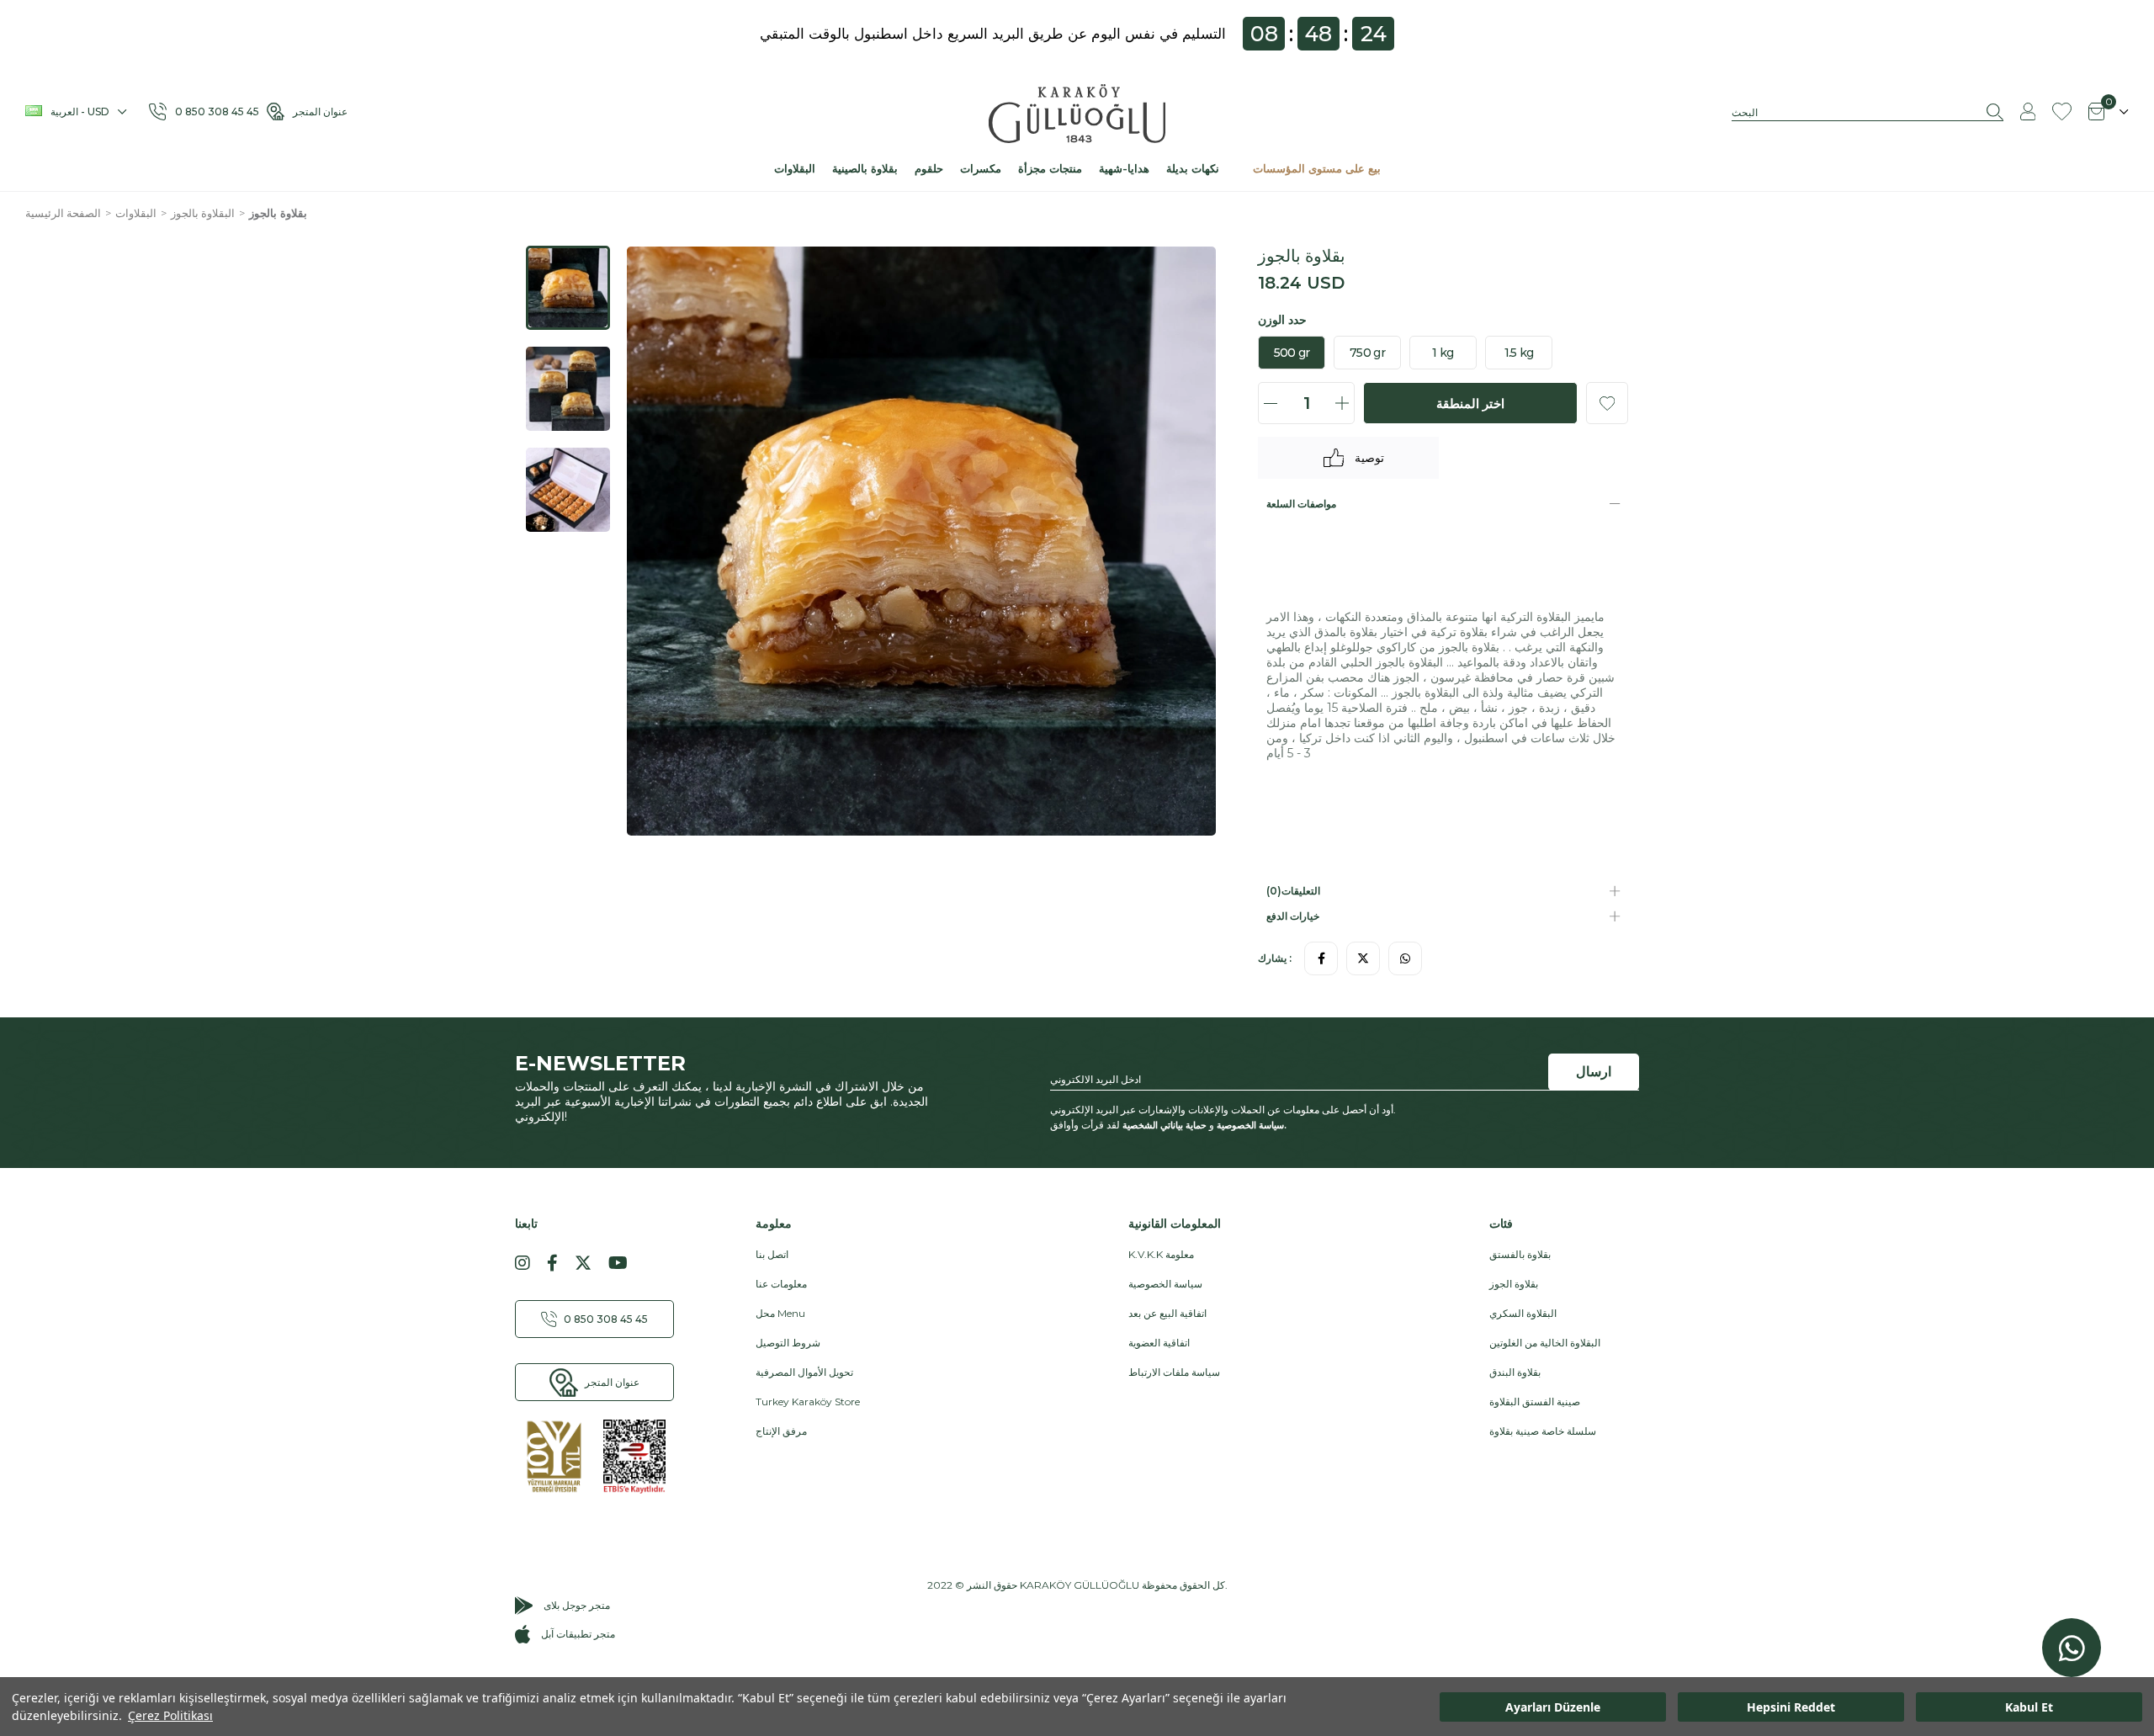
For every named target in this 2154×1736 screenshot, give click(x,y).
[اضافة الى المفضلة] (1607, 403)
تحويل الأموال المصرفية (804, 1372)
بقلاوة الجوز (1514, 1284)
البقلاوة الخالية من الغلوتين (1545, 1343)
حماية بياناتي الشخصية (1165, 1125)
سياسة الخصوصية (1250, 1125)
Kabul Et (2029, 1707)
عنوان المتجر (320, 111)
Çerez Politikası (170, 1715)
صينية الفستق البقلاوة (1535, 1402)
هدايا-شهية (1124, 168)
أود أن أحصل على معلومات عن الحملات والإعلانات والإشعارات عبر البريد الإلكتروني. (1223, 1110)
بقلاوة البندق (1515, 1372)
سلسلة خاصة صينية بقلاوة (1543, 1431)
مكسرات (981, 168)
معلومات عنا (781, 1284)
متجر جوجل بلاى (577, 1605)
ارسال (1594, 1072)
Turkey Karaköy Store (808, 1402)
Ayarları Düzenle (1553, 1707)
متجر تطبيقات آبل (578, 1634)
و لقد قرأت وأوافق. (1168, 1125)
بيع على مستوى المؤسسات (1317, 168)
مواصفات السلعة (1301, 504)
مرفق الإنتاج (781, 1431)
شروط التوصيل (788, 1343)
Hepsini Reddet (1791, 1707)
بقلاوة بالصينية (865, 168)
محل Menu (780, 1313)
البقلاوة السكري (1523, 1313)
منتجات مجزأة (1050, 168)
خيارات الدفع (1293, 916)
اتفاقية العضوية (1159, 1343)
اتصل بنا (772, 1254)
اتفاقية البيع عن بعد (1167, 1313)
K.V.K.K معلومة (1161, 1254)
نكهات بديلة (1193, 168)
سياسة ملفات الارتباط (1174, 1372)
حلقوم (929, 168)
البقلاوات (795, 168)
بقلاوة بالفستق (1520, 1254)
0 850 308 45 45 (221, 111)
